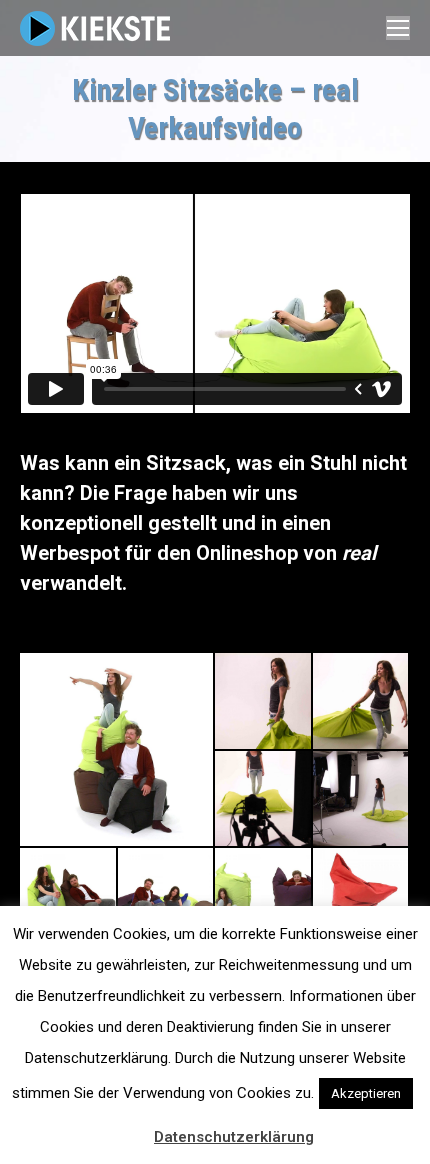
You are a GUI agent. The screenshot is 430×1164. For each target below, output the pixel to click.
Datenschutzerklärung (234, 1137)
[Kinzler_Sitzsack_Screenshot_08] (167, 897)
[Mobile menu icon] (398, 28)
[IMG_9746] (264, 702)
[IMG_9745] (362, 702)
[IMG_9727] (362, 800)
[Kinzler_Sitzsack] (117, 749)
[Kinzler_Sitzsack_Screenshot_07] (264, 897)
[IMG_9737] (264, 800)
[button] (128, 1128)
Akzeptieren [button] (366, 1093)
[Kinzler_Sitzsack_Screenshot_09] (69, 897)
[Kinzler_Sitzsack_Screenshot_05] (362, 897)
